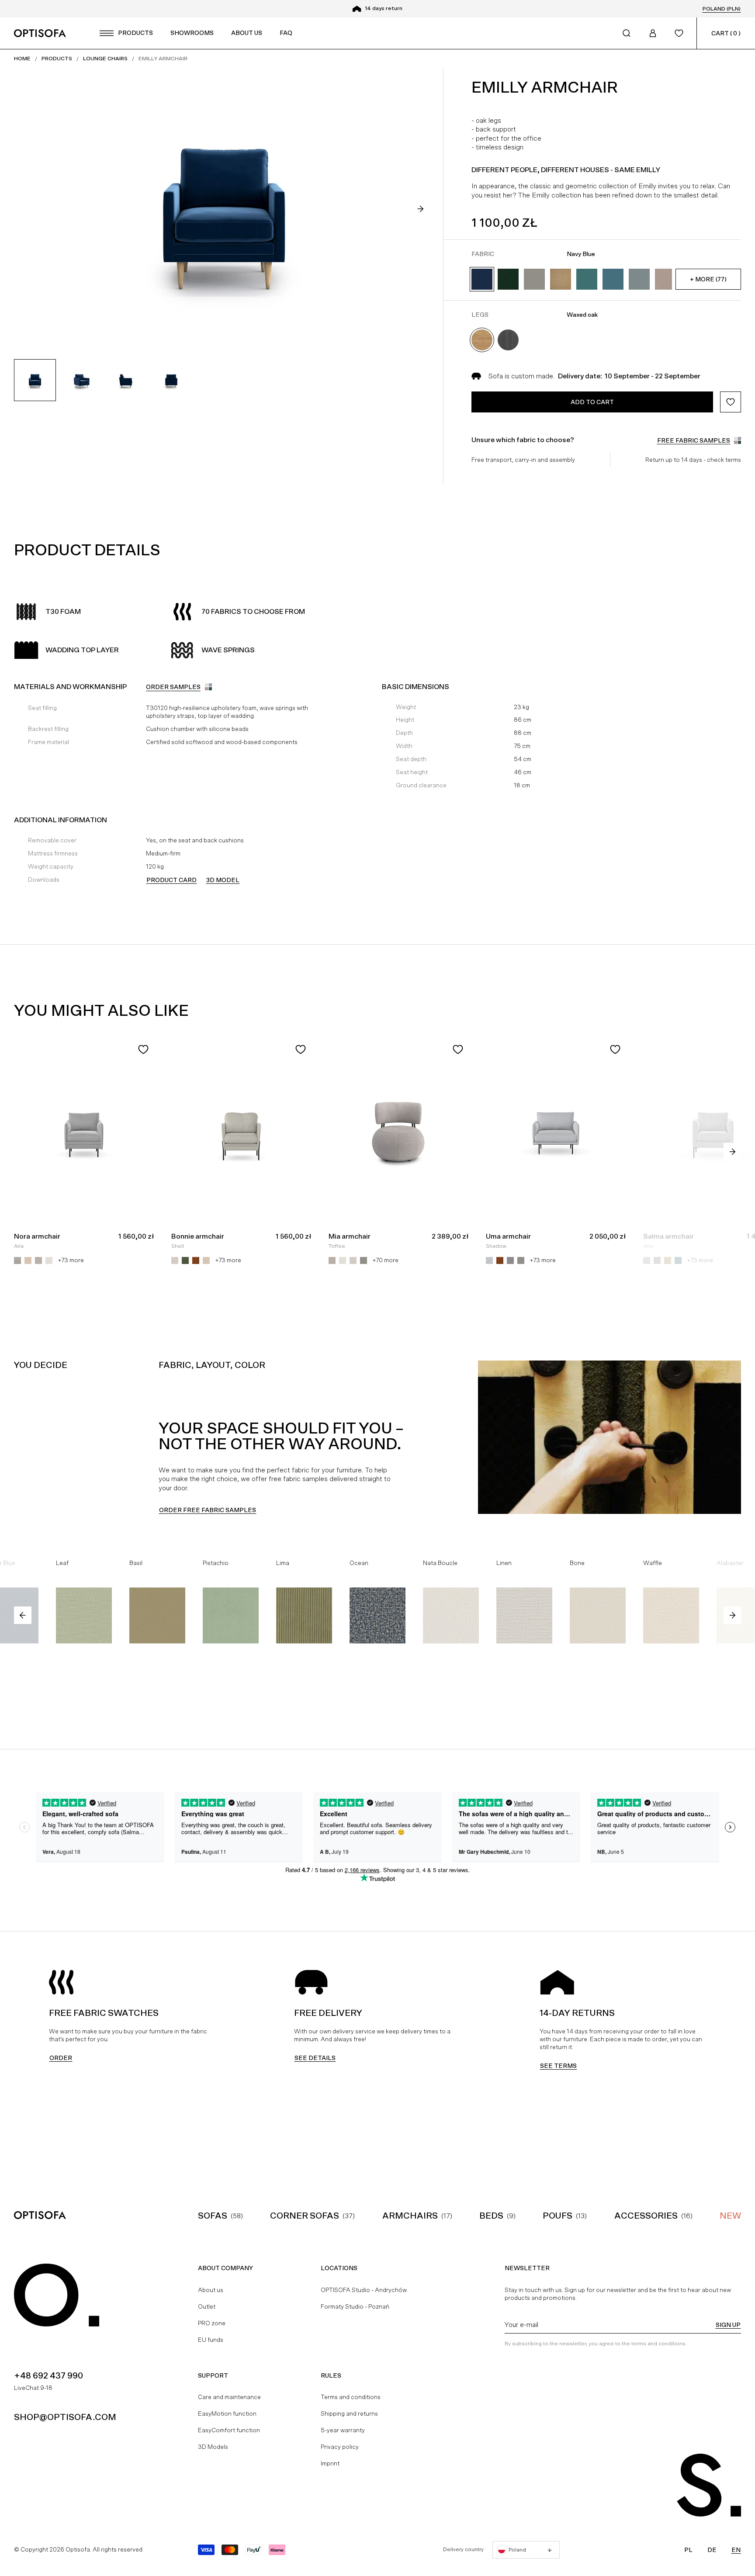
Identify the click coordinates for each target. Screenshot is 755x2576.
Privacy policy (340, 2447)
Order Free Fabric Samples (208, 1510)
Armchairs (410, 2216)
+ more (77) (708, 279)
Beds (491, 2216)
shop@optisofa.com (65, 2417)
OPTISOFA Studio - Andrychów (364, 2290)
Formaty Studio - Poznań (355, 2306)
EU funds (211, 2340)
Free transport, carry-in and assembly (523, 460)
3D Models (213, 2447)
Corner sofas (305, 2216)
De (712, 2550)
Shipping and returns (349, 2413)
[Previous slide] (23, 1615)
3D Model (223, 880)
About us (211, 2290)
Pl (688, 2550)
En (736, 2550)
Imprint (330, 2463)
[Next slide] (420, 209)
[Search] (627, 33)
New (730, 2216)
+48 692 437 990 (48, 2375)
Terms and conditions (351, 2397)
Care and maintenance (229, 2397)
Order (61, 2058)
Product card (171, 880)
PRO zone (212, 2323)
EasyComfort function (229, 2430)
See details (315, 2058)
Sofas (213, 2216)
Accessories (646, 2216)
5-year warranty (343, 2430)
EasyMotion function (227, 2413)
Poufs (558, 2216)
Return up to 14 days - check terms (693, 460)
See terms (558, 2066)
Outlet (207, 2306)
